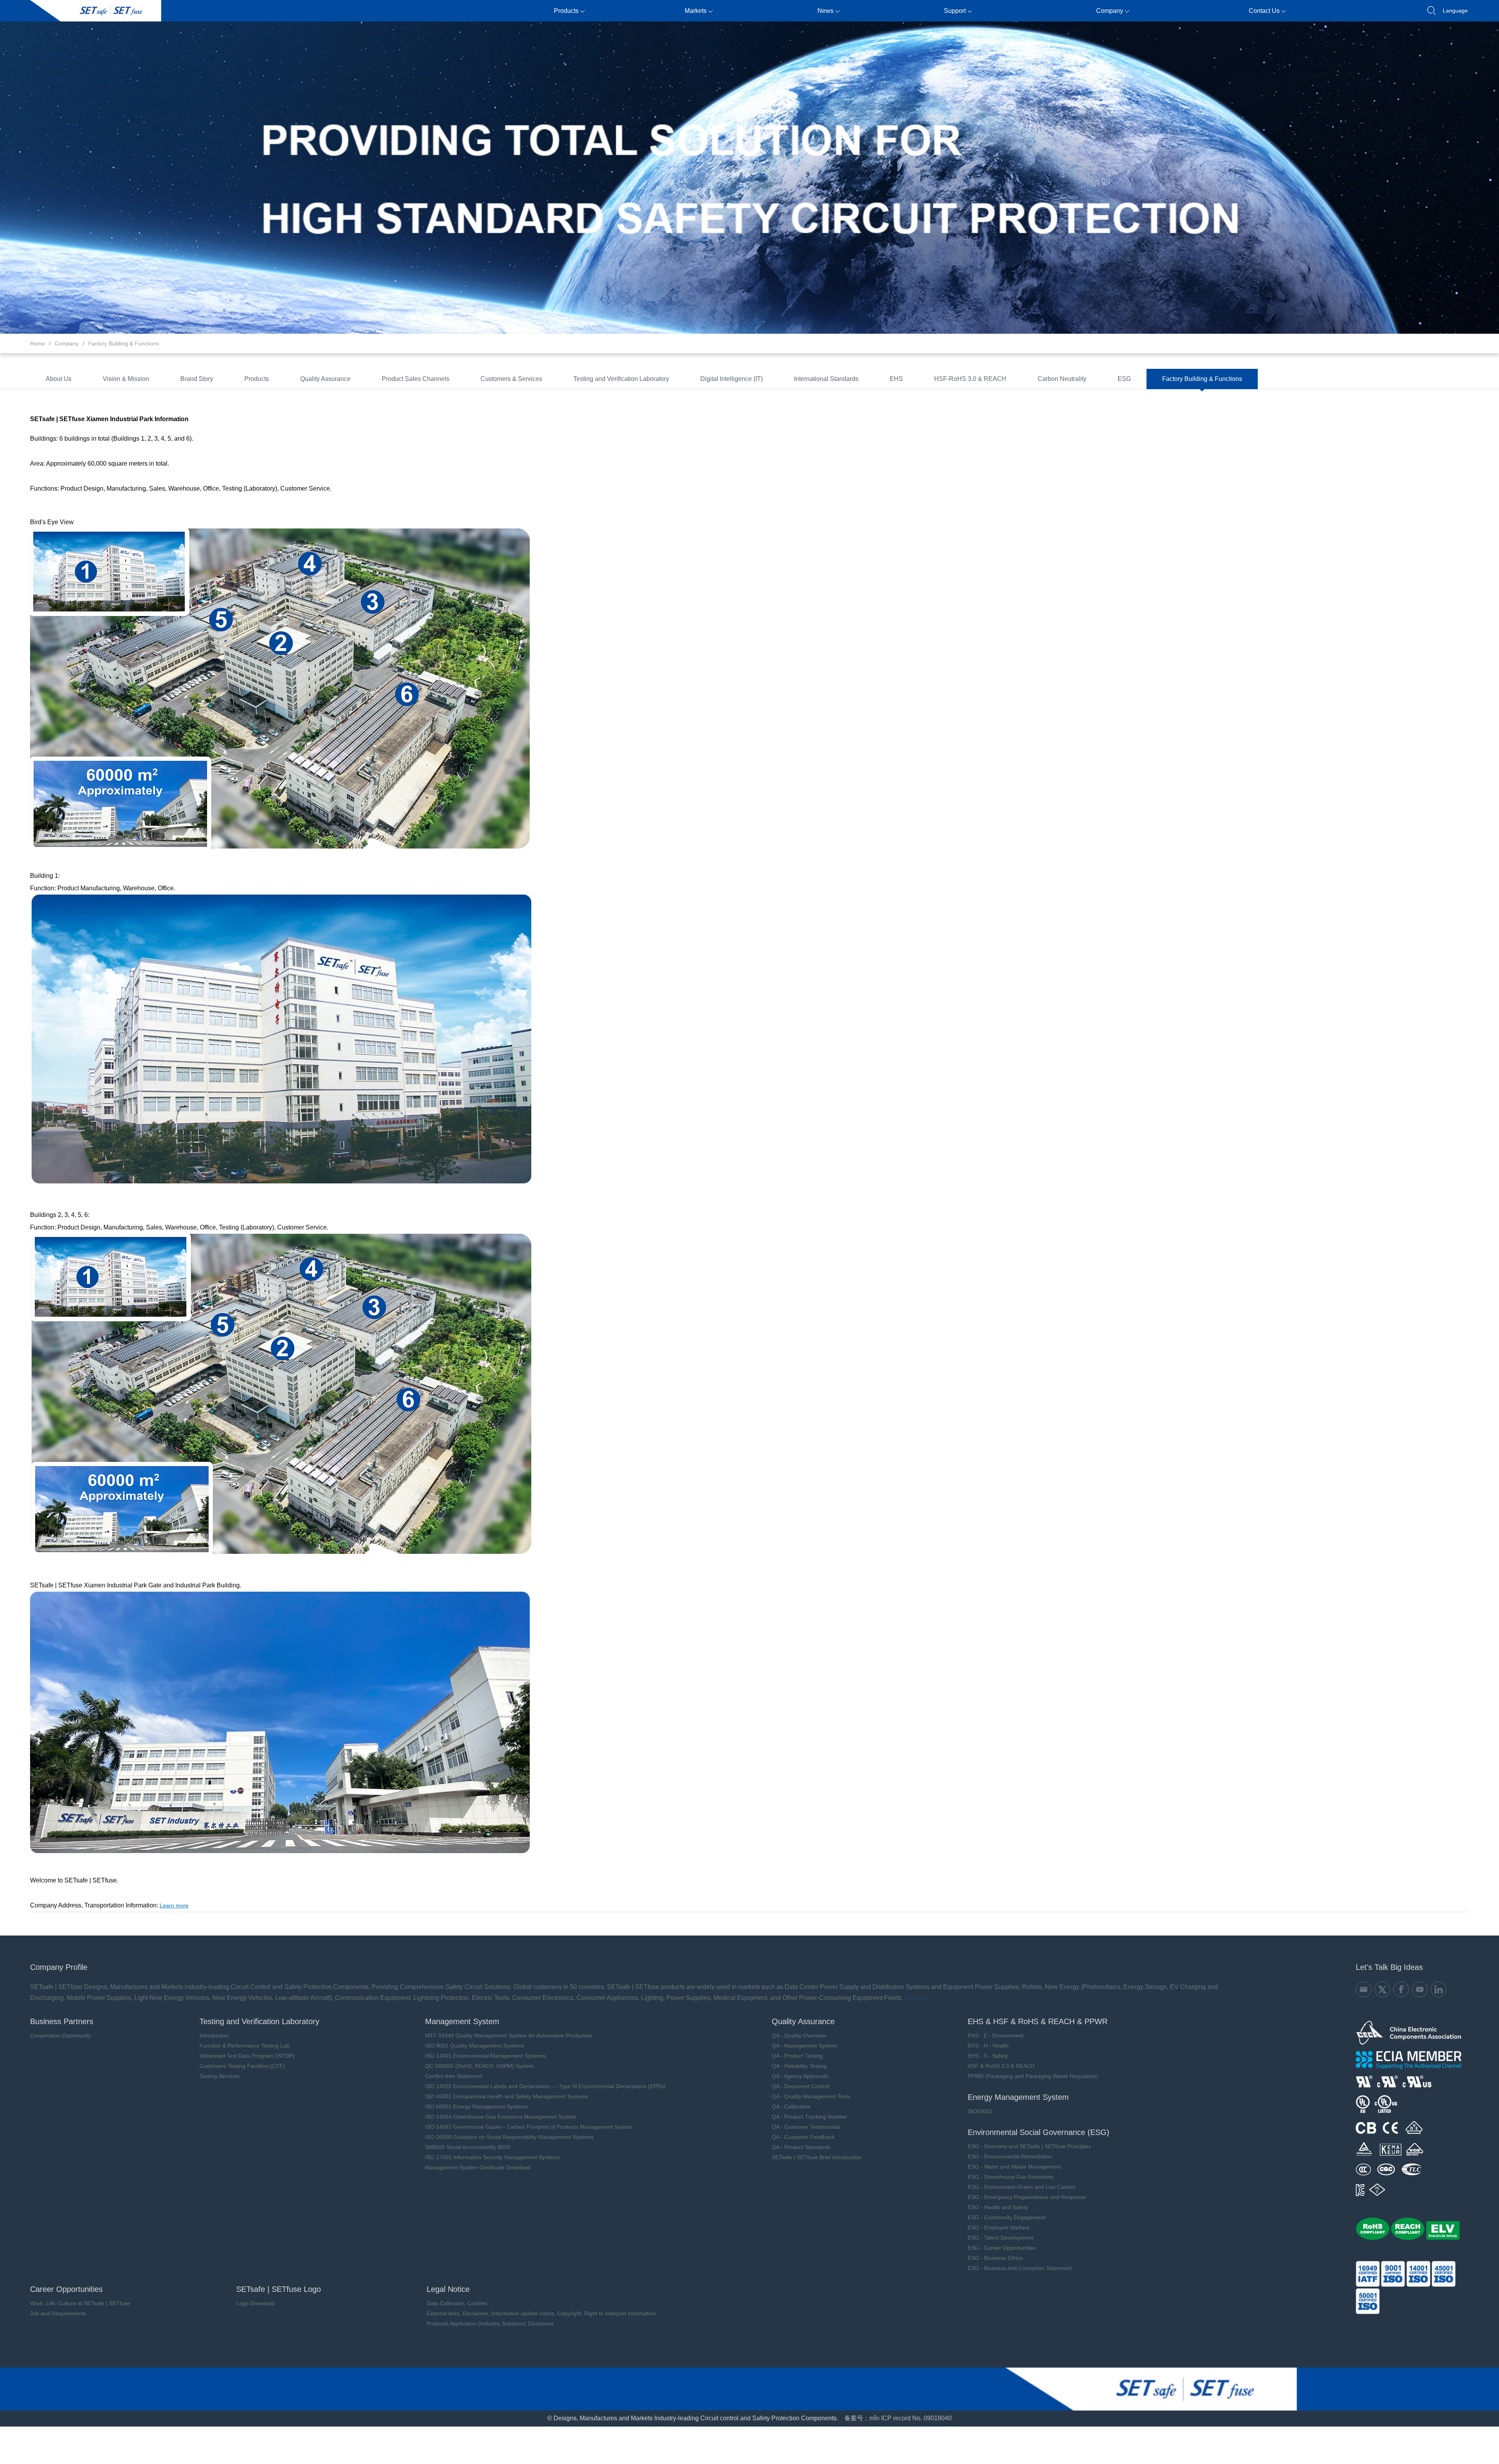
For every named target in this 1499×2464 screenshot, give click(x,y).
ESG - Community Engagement (1007, 2217)
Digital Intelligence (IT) (732, 379)
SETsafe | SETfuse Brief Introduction (817, 2157)
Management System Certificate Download (478, 2167)
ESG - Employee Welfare (999, 2227)
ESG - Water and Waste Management (1014, 2167)
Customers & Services (511, 379)
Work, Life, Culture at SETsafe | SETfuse (80, 2303)
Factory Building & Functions (124, 343)
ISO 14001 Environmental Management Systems (485, 2056)
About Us (59, 379)
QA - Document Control (800, 2086)
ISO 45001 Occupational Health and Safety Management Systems (507, 2096)
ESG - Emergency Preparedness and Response (1027, 2197)
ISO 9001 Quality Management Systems (475, 2046)
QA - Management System (804, 2046)
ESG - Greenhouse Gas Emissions (1010, 2177)
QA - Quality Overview (799, 2035)
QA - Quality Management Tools (811, 2096)
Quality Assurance (325, 379)
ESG (1124, 379)
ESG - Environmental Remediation (1010, 2156)
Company (1110, 11)
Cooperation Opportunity (61, 2035)
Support (955, 11)
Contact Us (1264, 11)
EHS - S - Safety (988, 2056)
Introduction (214, 2035)
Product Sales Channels (416, 379)
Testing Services (220, 2076)
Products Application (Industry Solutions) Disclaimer (490, 2323)
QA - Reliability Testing (799, 2066)
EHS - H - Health (988, 2046)
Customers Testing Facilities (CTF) (242, 2066)
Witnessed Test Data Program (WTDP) (247, 2056)
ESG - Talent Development (1001, 2238)
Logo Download (255, 2303)
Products (566, 11)
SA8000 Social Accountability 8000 (468, 2147)
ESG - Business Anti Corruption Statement (1020, 2268)
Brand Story (197, 379)
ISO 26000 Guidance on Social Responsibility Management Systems (509, 2137)
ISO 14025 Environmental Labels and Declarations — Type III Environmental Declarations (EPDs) (545, 2086)
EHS (896, 379)
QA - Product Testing (797, 2056)
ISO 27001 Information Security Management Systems (492, 2157)
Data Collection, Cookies (457, 2303)
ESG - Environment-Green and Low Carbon (1022, 2187)
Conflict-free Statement (454, 2076)
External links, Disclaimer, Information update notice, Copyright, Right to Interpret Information (541, 2313)
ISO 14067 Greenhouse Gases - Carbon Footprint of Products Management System (529, 2127)
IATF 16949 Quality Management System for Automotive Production (509, 2035)
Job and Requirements (58, 2313)
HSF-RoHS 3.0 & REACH (970, 379)
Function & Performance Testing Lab (245, 2046)
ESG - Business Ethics (995, 2258)
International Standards (826, 379)
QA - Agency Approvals (800, 2076)
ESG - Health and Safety (998, 2207)
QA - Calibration (791, 2106)
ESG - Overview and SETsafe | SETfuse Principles (1029, 2146)
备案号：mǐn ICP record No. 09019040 (898, 2418)
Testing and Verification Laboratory (621, 379)
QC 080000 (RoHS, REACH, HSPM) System (480, 2066)
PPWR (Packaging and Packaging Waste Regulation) (1033, 2076)
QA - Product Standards (801, 2147)
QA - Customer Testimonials (806, 2127)
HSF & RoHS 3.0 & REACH (1001, 2066)
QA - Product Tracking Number (810, 2117)
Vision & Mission (126, 379)
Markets (696, 11)
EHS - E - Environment (996, 2035)
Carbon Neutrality (1062, 379)
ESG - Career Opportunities (1002, 2248)
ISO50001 (980, 2111)
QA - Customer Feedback (803, 2137)
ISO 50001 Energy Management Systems (476, 2106)
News (825, 11)
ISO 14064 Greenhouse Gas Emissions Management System (501, 2117)
